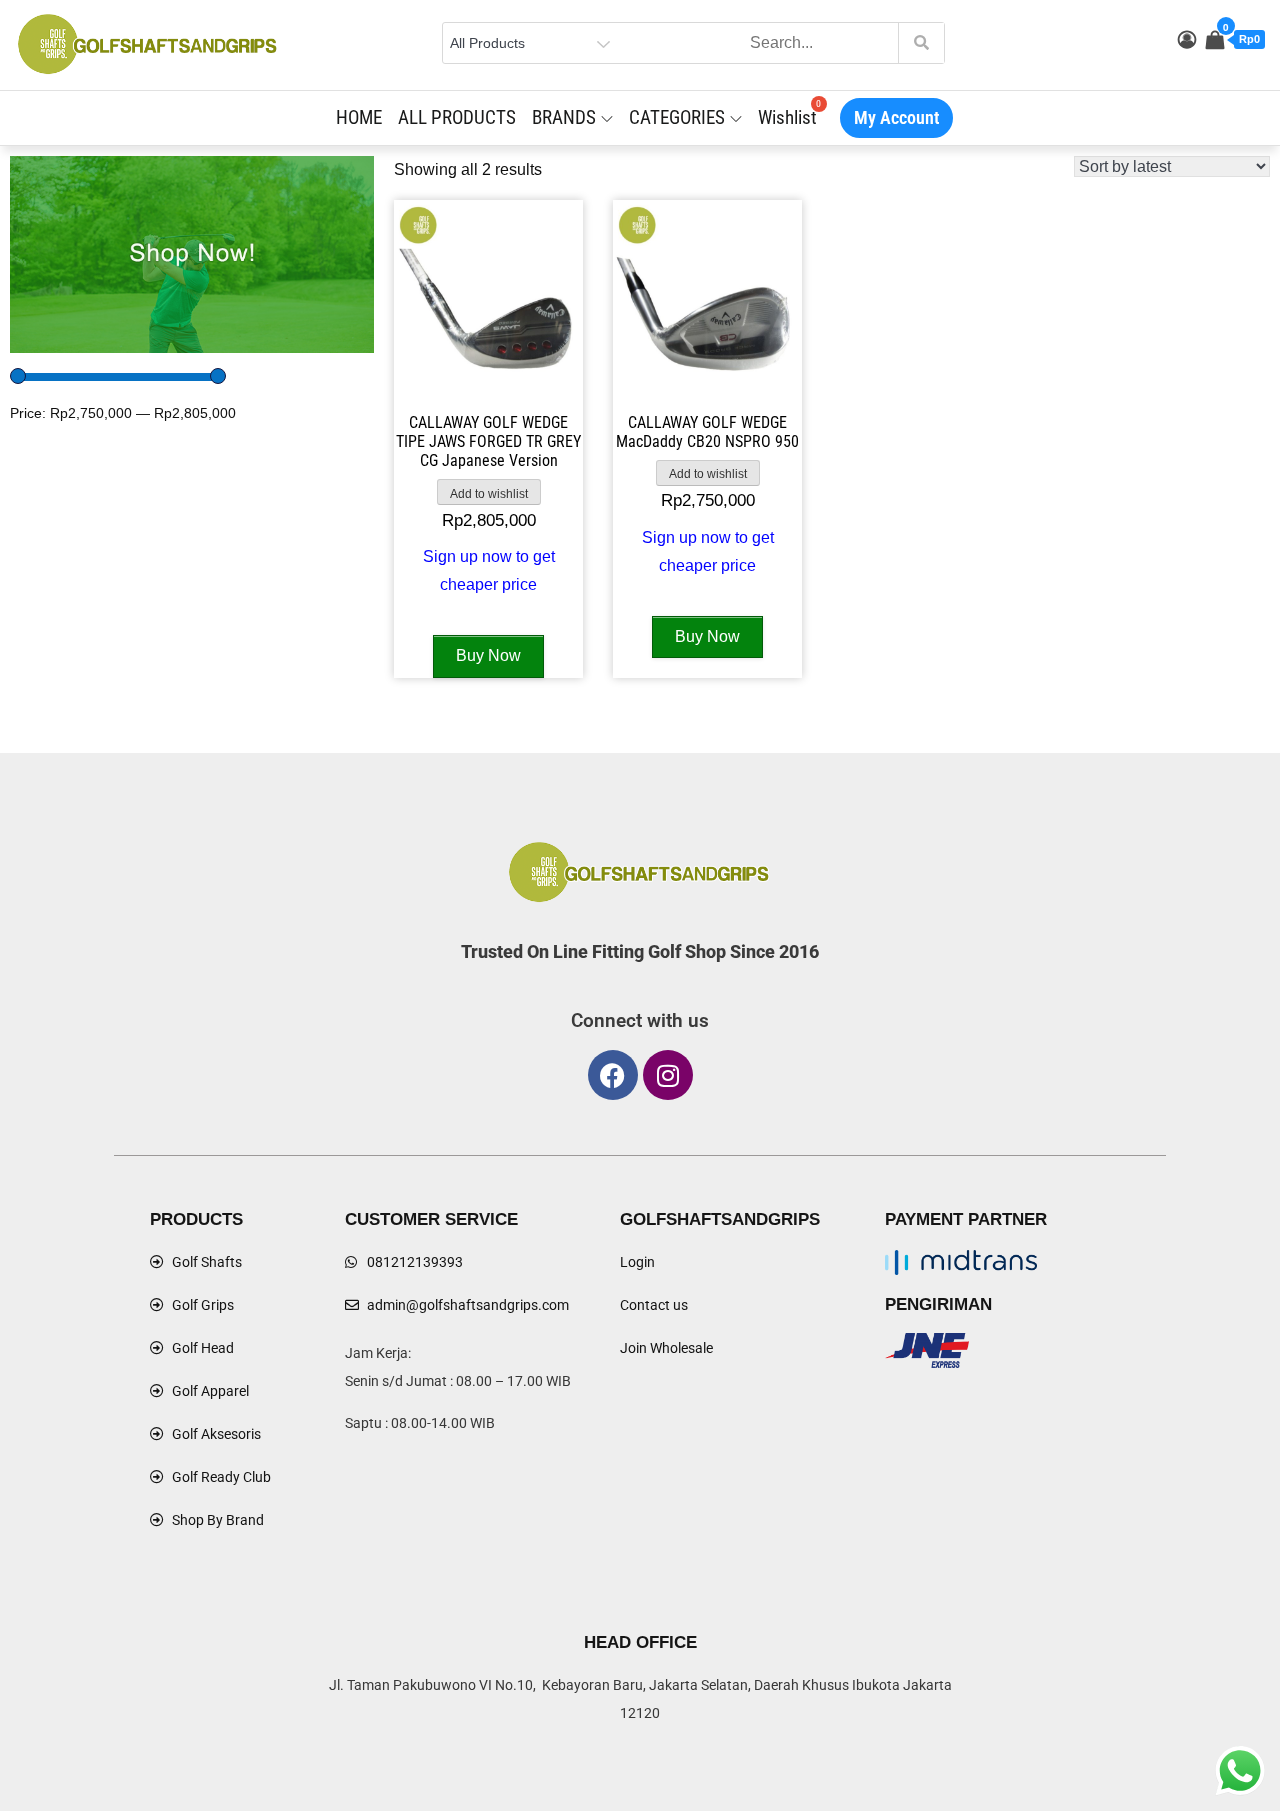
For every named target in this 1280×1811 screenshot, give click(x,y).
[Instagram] (668, 1075)
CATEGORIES (677, 117)
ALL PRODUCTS (457, 117)
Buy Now (488, 655)
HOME (359, 117)
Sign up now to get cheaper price (489, 570)
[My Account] (1187, 40)
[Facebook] (613, 1075)
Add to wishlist (489, 494)
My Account (896, 117)
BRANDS (564, 117)
